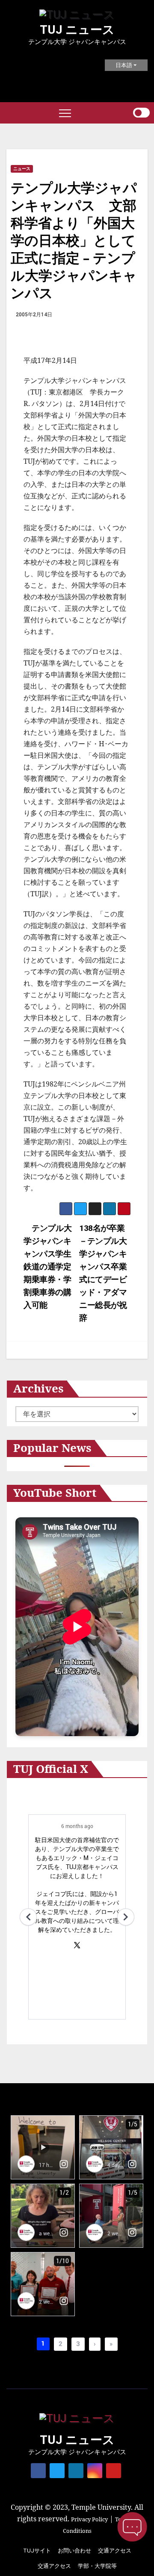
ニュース (22, 169)
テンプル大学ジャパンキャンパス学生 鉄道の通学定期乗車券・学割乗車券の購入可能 (51, 1267)
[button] (126, 113)
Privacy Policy (89, 2519)
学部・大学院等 (97, 2566)
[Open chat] (132, 2527)
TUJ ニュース (77, 30)
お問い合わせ (74, 2551)
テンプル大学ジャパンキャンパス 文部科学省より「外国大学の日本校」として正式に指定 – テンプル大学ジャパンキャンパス (74, 240)
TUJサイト (37, 2551)
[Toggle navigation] (65, 113)
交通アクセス (115, 2551)
